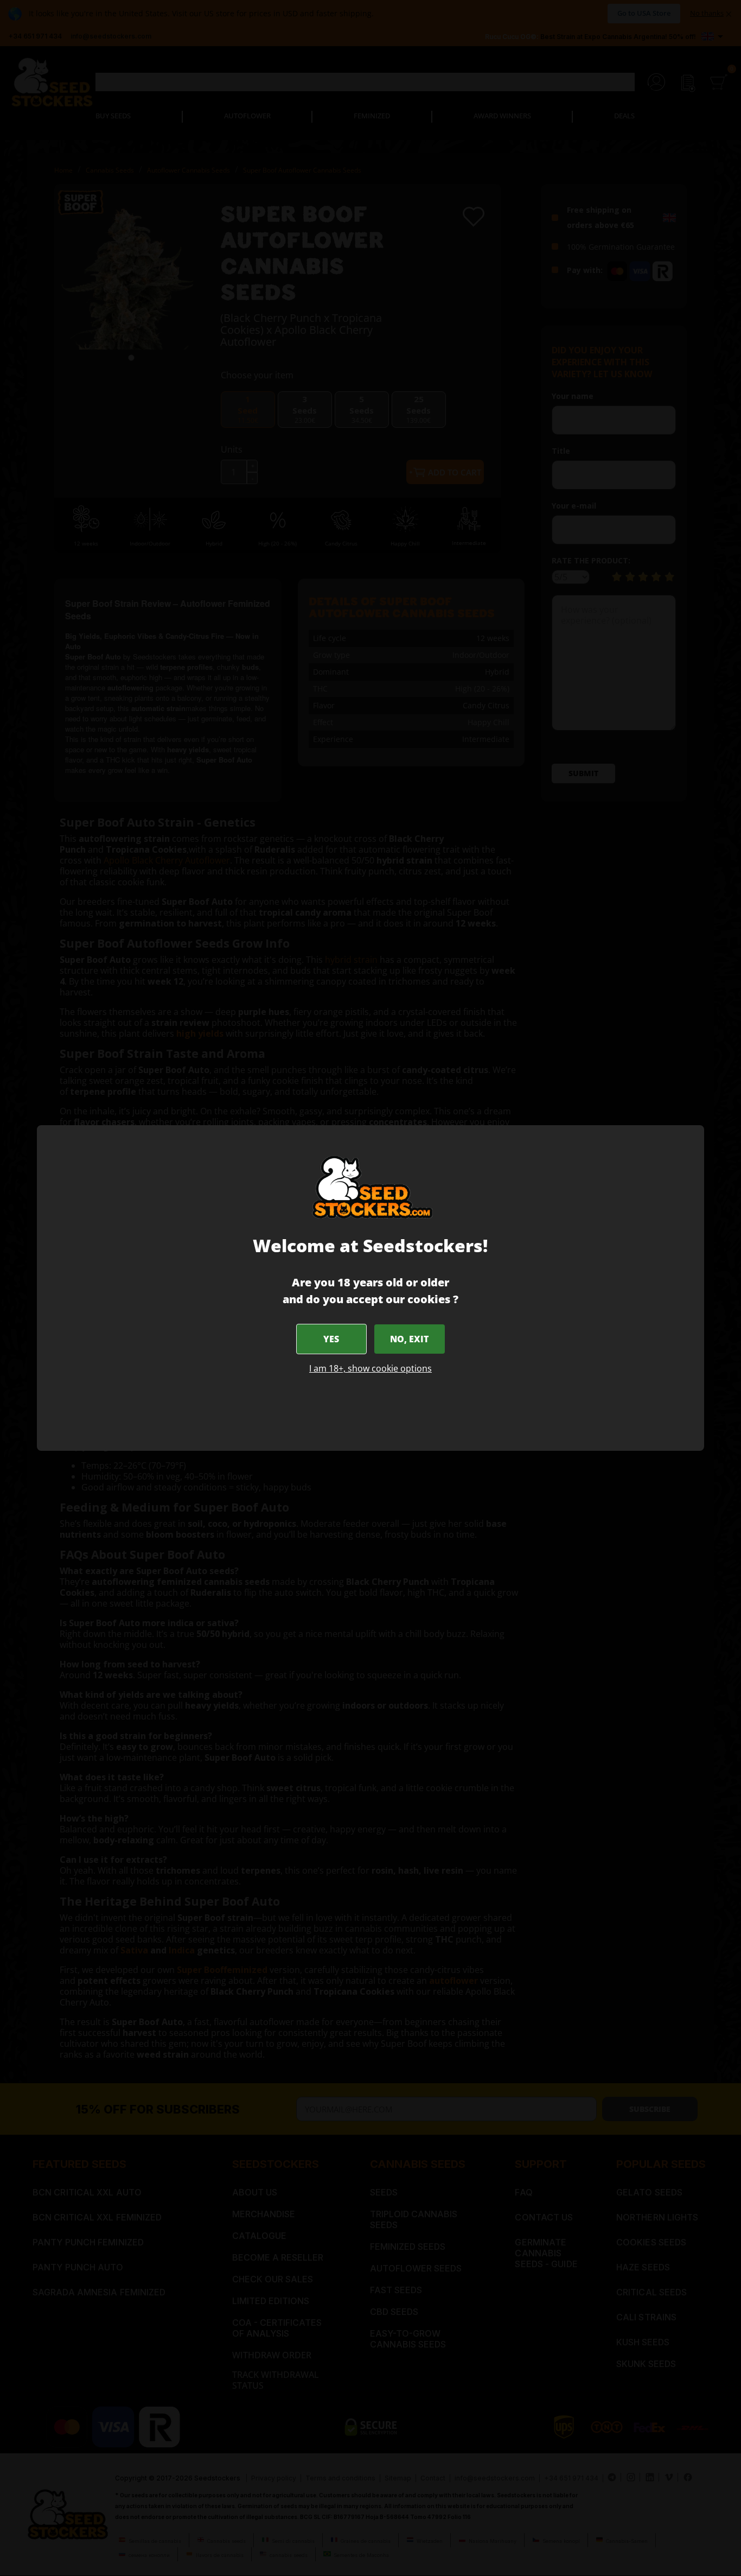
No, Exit (409, 1339)
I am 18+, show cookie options (370, 1368)
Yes (331, 1339)
